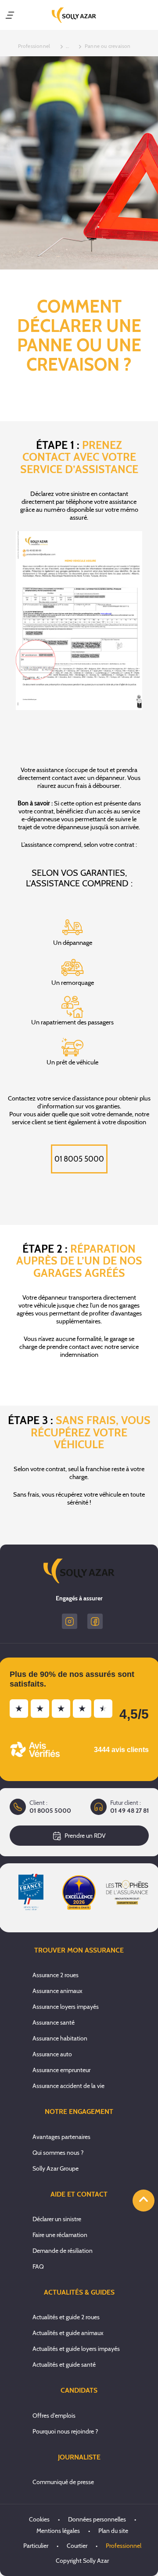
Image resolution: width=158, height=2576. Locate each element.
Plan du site (113, 2531)
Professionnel (124, 2546)
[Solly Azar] (74, 15)
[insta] (70, 1621)
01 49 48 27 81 (129, 1811)
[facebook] (95, 1621)
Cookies (39, 2519)
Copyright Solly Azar (82, 2561)
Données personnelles (97, 2519)
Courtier (77, 2546)
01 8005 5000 (79, 1159)
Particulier (36, 2546)
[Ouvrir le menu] (10, 15)
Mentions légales (58, 2531)
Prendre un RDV (85, 1836)
